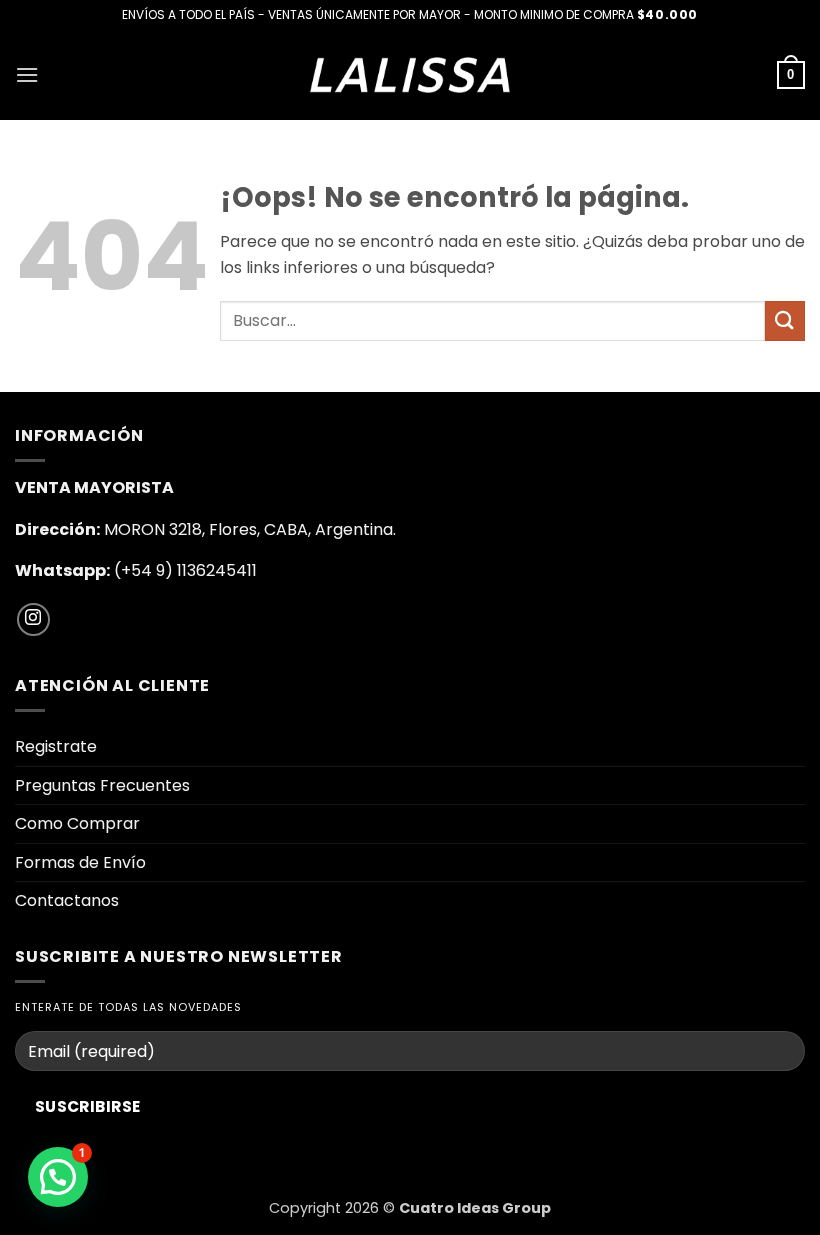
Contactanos (67, 900)
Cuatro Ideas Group (475, 1208)
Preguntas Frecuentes (102, 785)
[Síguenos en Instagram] (33, 619)
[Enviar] (785, 320)
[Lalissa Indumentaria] (410, 74)
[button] (27, 74)
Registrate (56, 746)
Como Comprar (77, 823)
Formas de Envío (80, 862)
